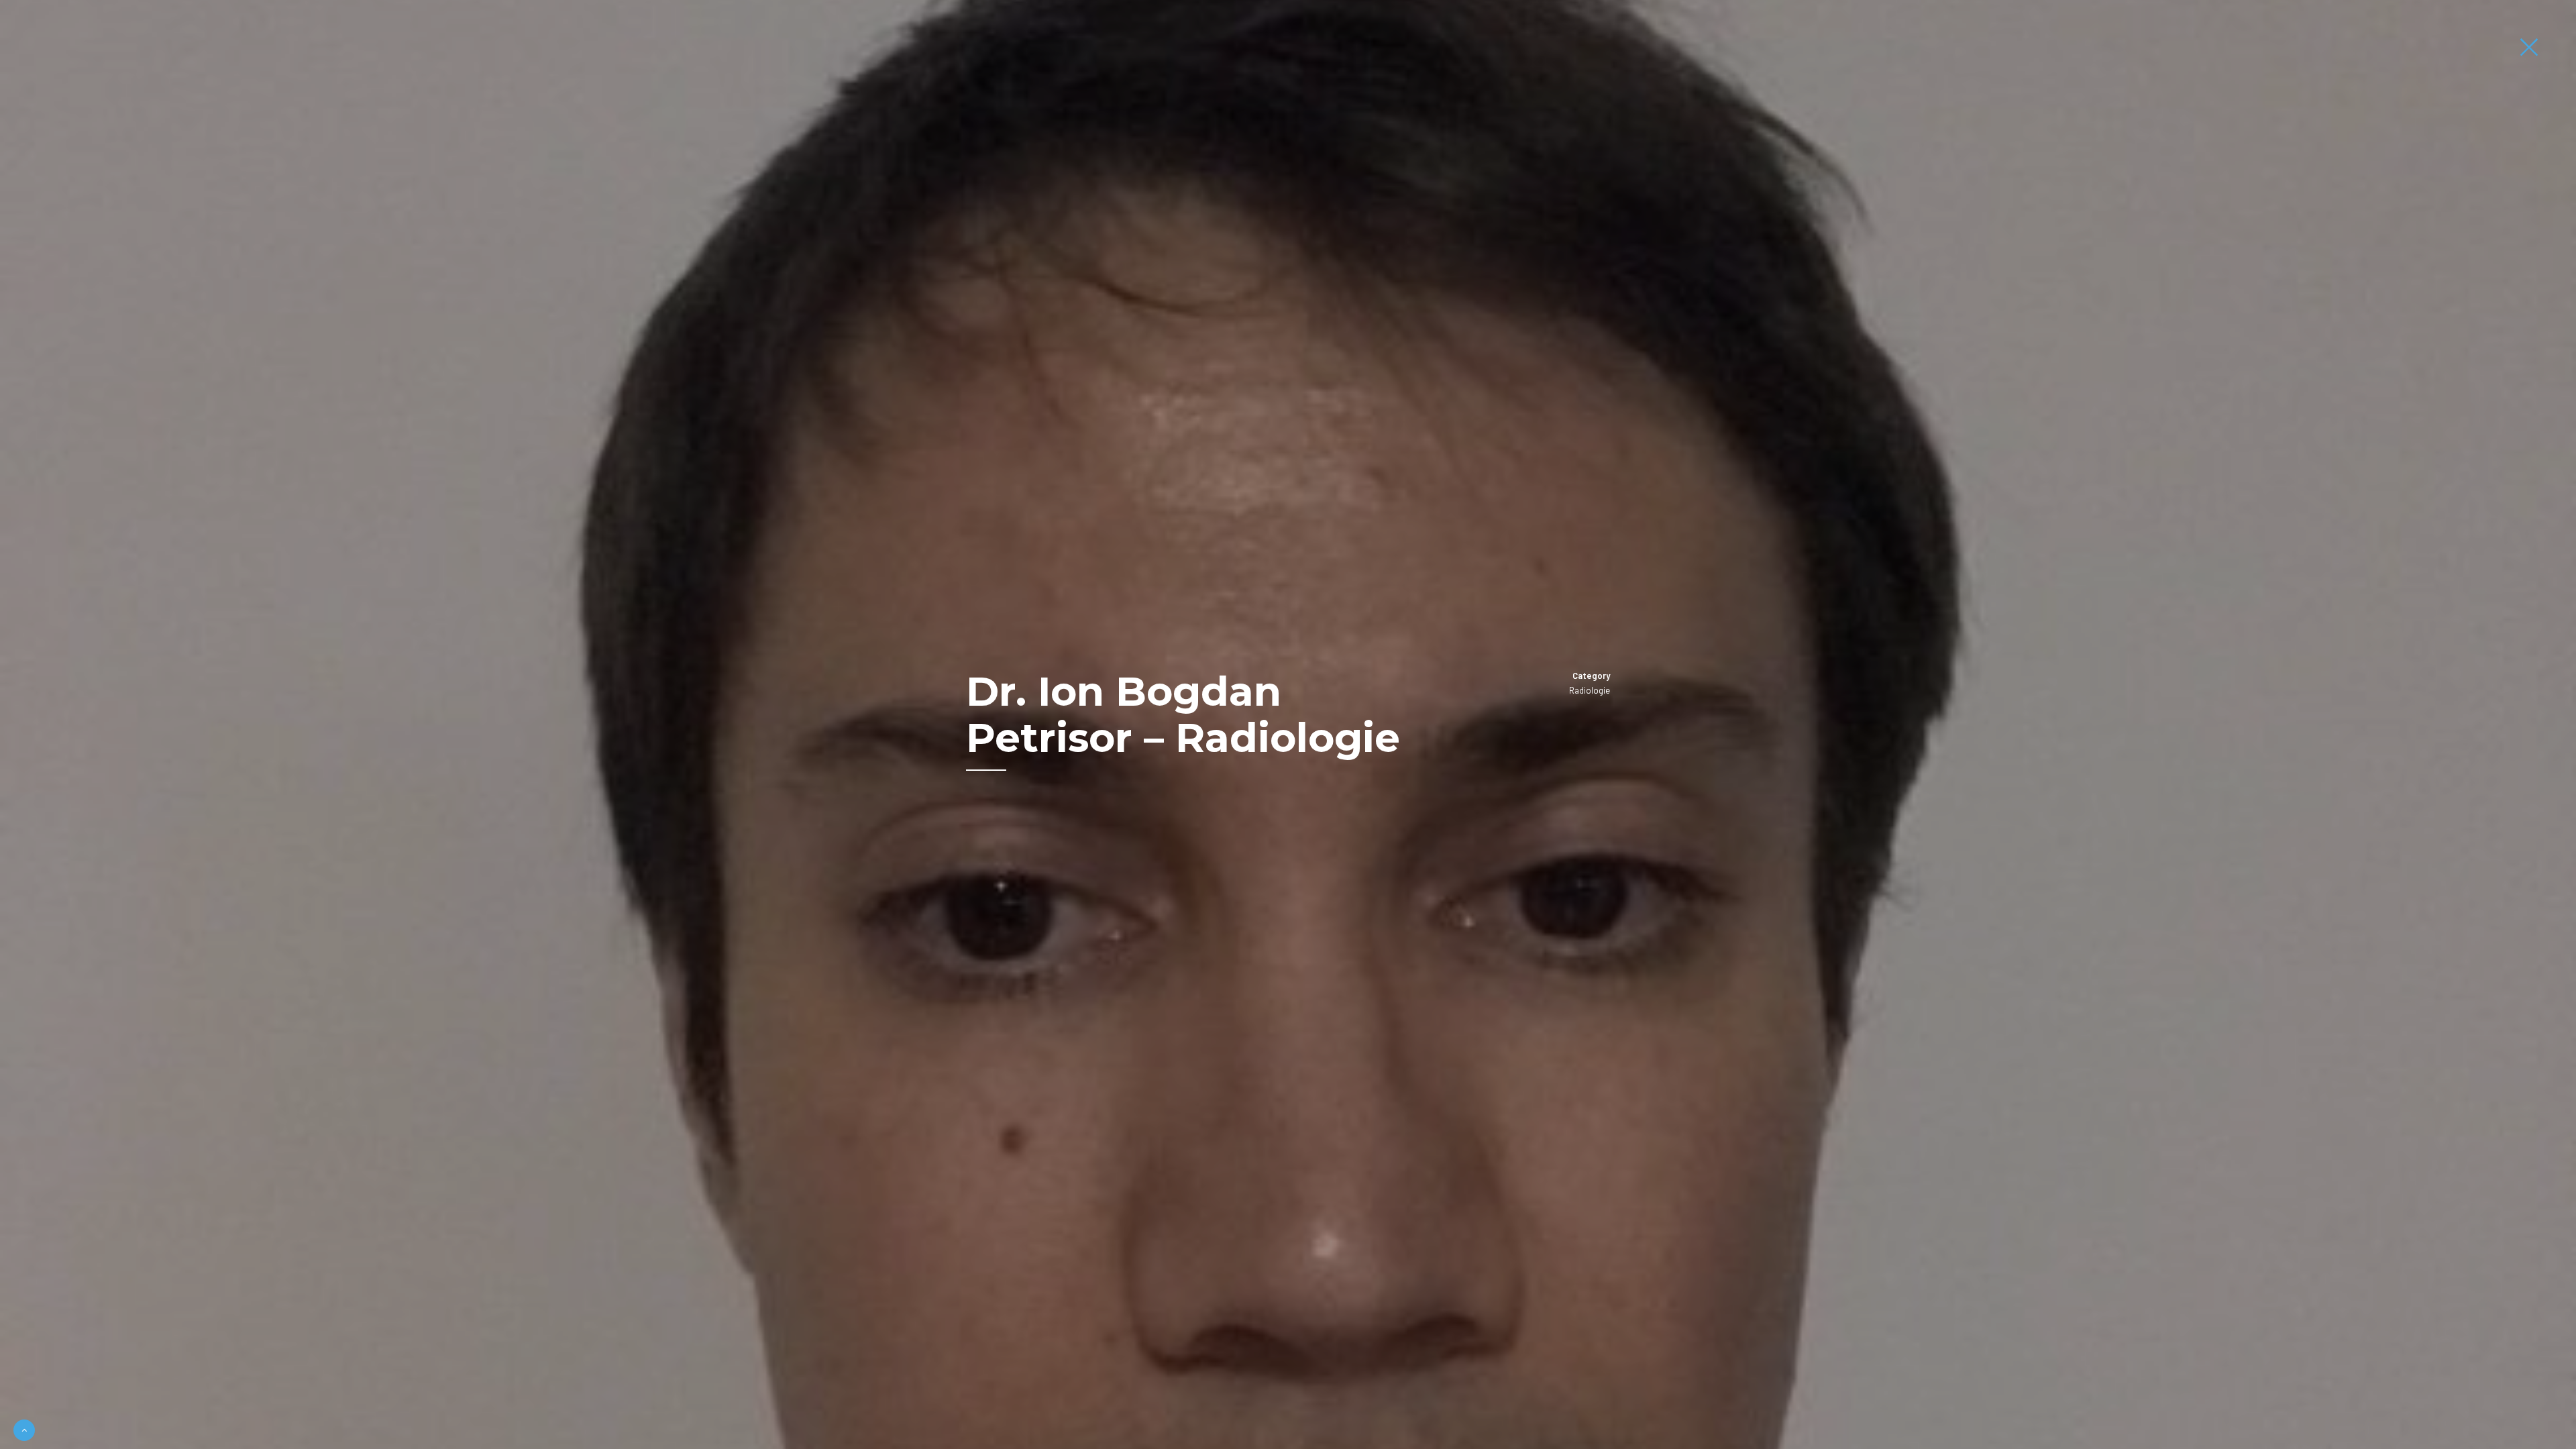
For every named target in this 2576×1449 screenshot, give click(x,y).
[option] (1288, 724)
